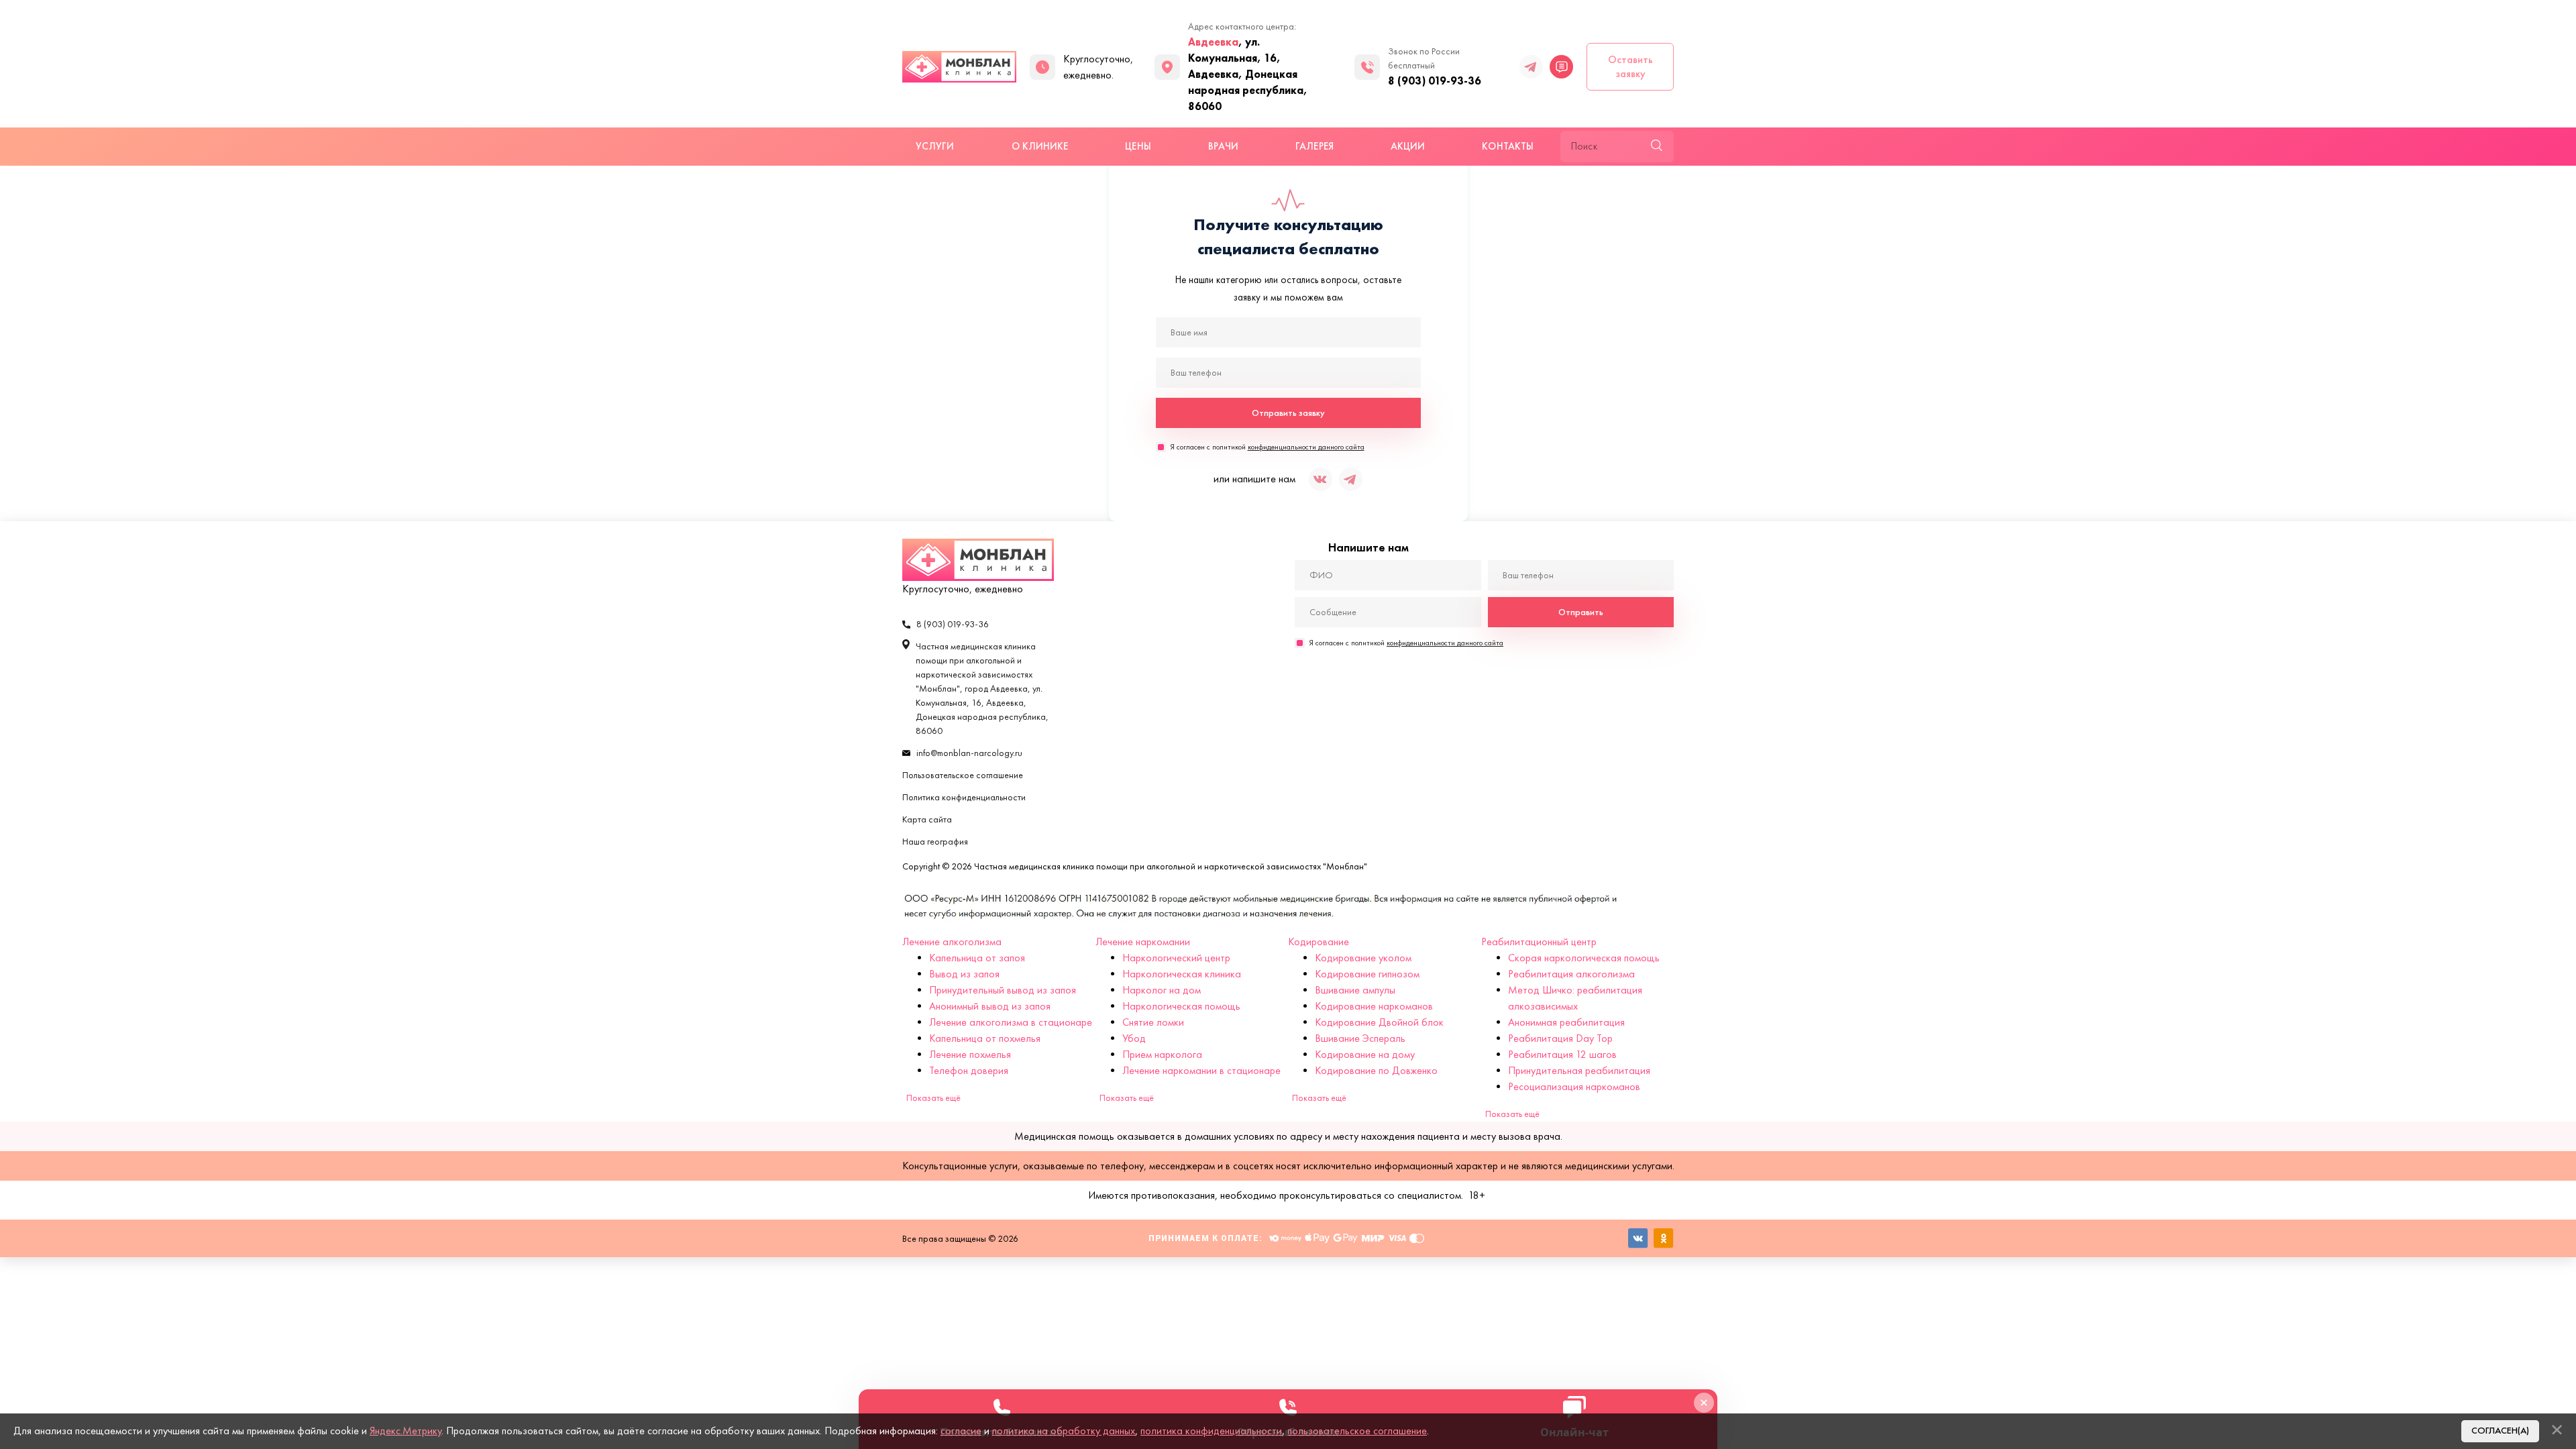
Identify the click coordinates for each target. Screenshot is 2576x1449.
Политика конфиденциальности (964, 797)
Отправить (1581, 612)
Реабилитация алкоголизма (1571, 974)
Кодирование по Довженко (1376, 1070)
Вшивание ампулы (1355, 990)
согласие (961, 1431)
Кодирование (1319, 942)
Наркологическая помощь (1181, 1006)
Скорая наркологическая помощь (1584, 958)
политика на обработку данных (1064, 1431)
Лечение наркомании (1143, 942)
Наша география (935, 842)
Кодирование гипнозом (1367, 974)
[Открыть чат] (1561, 67)
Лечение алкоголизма (952, 942)
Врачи (1223, 146)
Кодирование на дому (1365, 1054)
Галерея (1314, 146)
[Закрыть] (2557, 1430)
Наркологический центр (1176, 958)
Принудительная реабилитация (1579, 1070)
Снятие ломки (1153, 1022)
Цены (1138, 146)
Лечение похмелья (970, 1054)
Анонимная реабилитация (1566, 1022)
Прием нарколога (1162, 1054)
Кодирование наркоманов (1374, 1006)
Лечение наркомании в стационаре (1201, 1070)
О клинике (1040, 146)
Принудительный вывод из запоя (1003, 990)
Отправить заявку (1288, 413)
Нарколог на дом (1162, 990)
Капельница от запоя (977, 958)
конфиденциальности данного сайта (1306, 447)
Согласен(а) (2500, 1431)
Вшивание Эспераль (1360, 1038)
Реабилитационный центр (1539, 942)
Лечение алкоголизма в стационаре (1011, 1022)
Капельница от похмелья (985, 1038)
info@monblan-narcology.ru (969, 753)
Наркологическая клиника (1182, 974)
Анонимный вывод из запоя (990, 1006)
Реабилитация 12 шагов (1562, 1054)
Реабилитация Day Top (1560, 1038)
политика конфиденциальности (1211, 1431)
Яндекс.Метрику (406, 1431)
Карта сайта (927, 819)
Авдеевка (1213, 42)
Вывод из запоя (964, 974)
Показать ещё (933, 1098)
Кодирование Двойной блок (1379, 1022)
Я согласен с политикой (1267, 447)
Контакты (1508, 146)
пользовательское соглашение (1357, 1431)
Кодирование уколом (1363, 958)
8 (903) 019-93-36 (1435, 80)
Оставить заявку (1630, 66)
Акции (1408, 146)
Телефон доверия (969, 1070)
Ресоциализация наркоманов (1574, 1086)
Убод (1134, 1038)
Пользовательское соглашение (963, 775)
